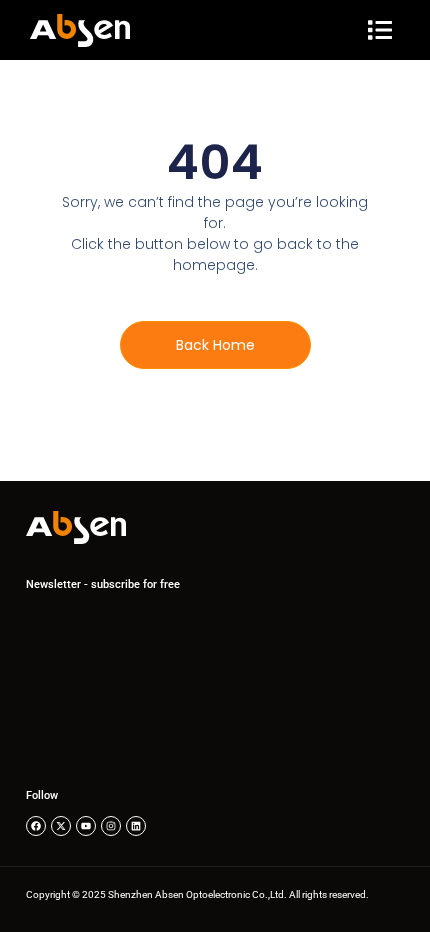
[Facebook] (36, 826)
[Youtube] (86, 826)
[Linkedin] (136, 826)
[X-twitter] (61, 826)
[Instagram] (111, 826)
